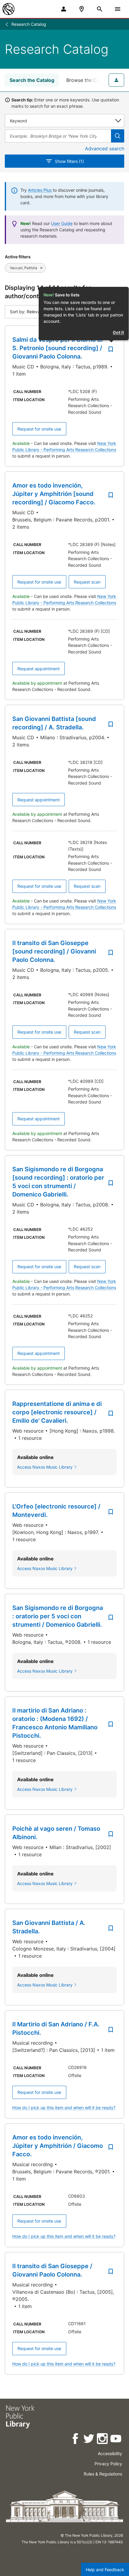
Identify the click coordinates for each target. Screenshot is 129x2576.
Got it (118, 332)
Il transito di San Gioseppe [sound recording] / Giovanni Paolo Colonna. (54, 951)
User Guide (62, 223)
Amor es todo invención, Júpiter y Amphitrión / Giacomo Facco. (58, 2146)
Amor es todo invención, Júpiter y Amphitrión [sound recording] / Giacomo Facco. (54, 494)
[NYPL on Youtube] (116, 2440)
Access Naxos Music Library (45, 1467)
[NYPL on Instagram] (103, 2440)
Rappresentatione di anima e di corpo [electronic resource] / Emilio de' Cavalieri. (57, 1412)
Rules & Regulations (103, 2474)
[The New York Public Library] (8, 9)
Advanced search (105, 149)
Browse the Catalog (89, 80)
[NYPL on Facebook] (76, 2440)
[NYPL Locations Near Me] (82, 9)
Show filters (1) (69, 161)
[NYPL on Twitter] (89, 2440)
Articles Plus (40, 190)
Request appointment (39, 669)
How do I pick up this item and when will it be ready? (64, 2108)
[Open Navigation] (118, 9)
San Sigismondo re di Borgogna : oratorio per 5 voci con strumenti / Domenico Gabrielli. (58, 1616)
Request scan (87, 582)
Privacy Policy (108, 2464)
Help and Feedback (105, 2570)
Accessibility (110, 2453)
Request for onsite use (39, 429)
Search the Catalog (32, 80)
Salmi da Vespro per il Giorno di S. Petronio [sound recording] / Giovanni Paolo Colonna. (57, 348)
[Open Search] (100, 9)
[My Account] (64, 9)
